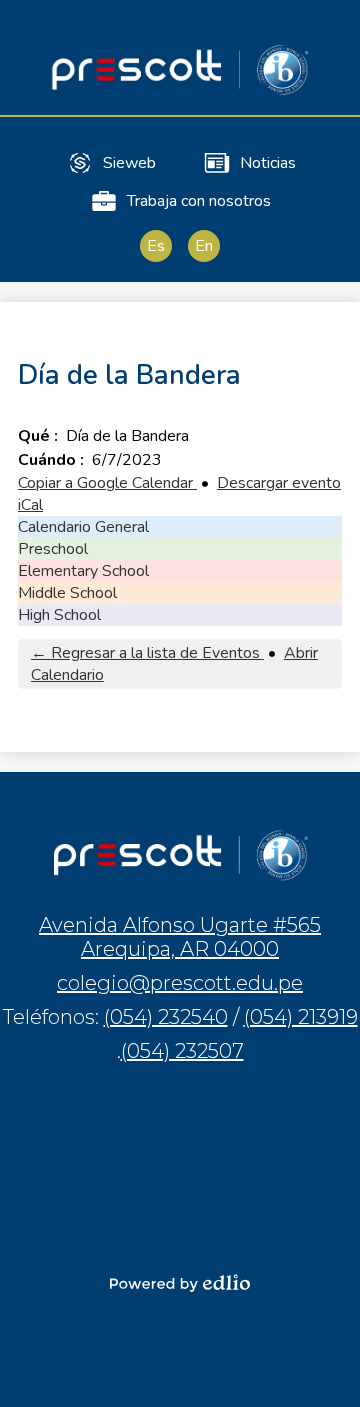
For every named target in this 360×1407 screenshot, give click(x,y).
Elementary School (83, 571)
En (204, 246)
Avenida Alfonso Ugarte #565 (180, 937)
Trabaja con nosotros (199, 201)
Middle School (67, 593)
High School (59, 615)
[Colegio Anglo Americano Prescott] (179, 69)
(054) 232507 (182, 1051)
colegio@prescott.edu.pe (180, 983)
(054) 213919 (301, 1017)
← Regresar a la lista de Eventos (147, 653)
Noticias (268, 163)
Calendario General (83, 527)
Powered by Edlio (180, 1283)
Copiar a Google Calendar (107, 483)
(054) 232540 (166, 1017)
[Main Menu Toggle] (328, 32)
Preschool (53, 549)
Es (156, 246)
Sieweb (129, 163)
